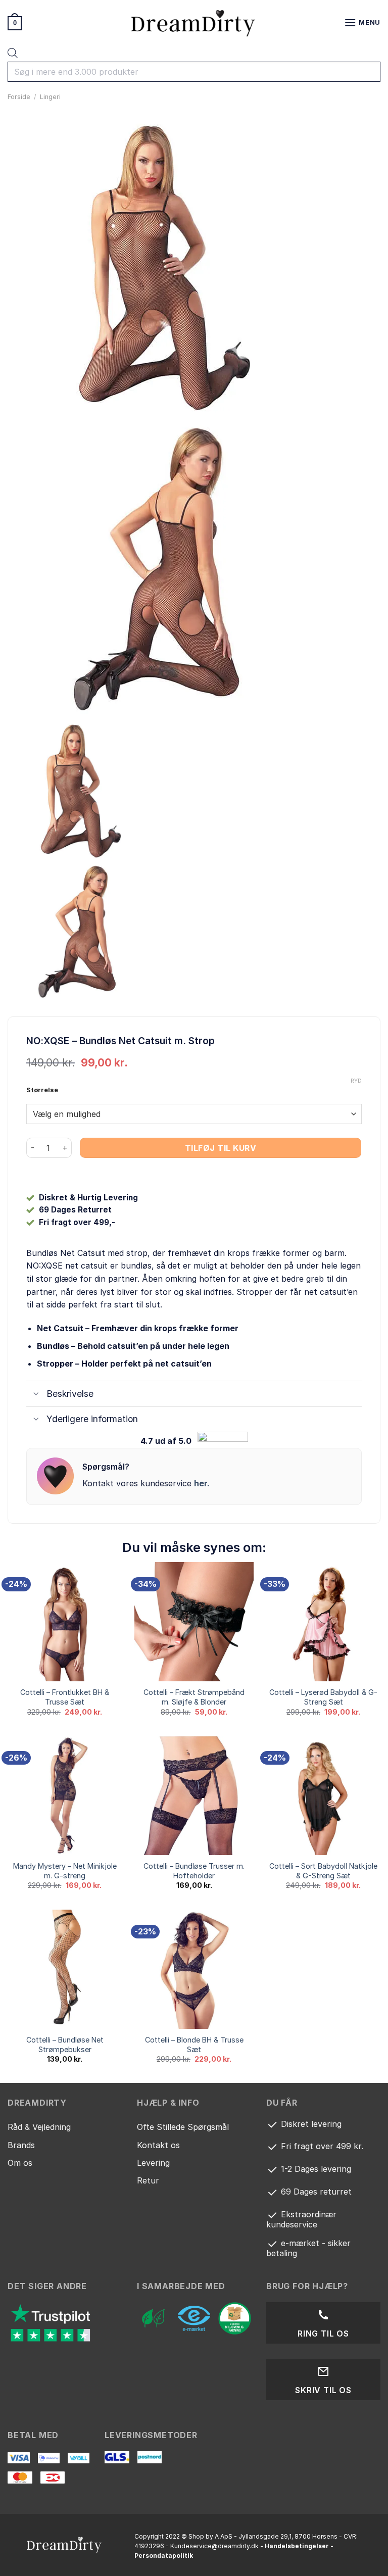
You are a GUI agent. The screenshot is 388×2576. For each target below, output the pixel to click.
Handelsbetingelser (297, 2546)
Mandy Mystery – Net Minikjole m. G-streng (65, 1871)
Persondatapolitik (164, 2556)
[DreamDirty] (194, 23)
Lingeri (50, 97)
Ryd (356, 1081)
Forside (19, 97)
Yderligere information (92, 1419)
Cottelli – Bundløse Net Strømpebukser (65, 2045)
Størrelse (42, 1090)
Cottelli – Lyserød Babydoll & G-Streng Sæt (323, 1697)
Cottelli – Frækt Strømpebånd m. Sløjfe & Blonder (194, 1697)
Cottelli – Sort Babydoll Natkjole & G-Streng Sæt (323, 1871)
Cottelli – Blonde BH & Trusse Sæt (194, 2045)
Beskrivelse (70, 1394)
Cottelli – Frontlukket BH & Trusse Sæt (65, 1697)
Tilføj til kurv (221, 1148)
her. (202, 1483)
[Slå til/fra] (36, 1395)
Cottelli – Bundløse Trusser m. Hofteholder (194, 1871)
